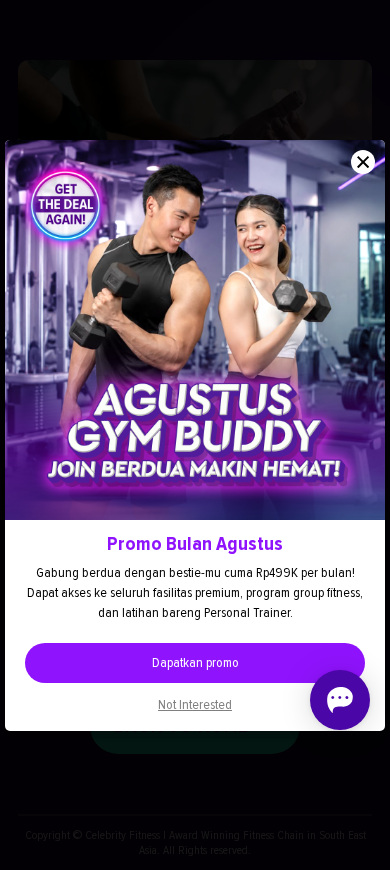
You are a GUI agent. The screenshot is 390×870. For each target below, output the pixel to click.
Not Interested (195, 704)
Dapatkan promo (195, 662)
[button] (363, 162)
